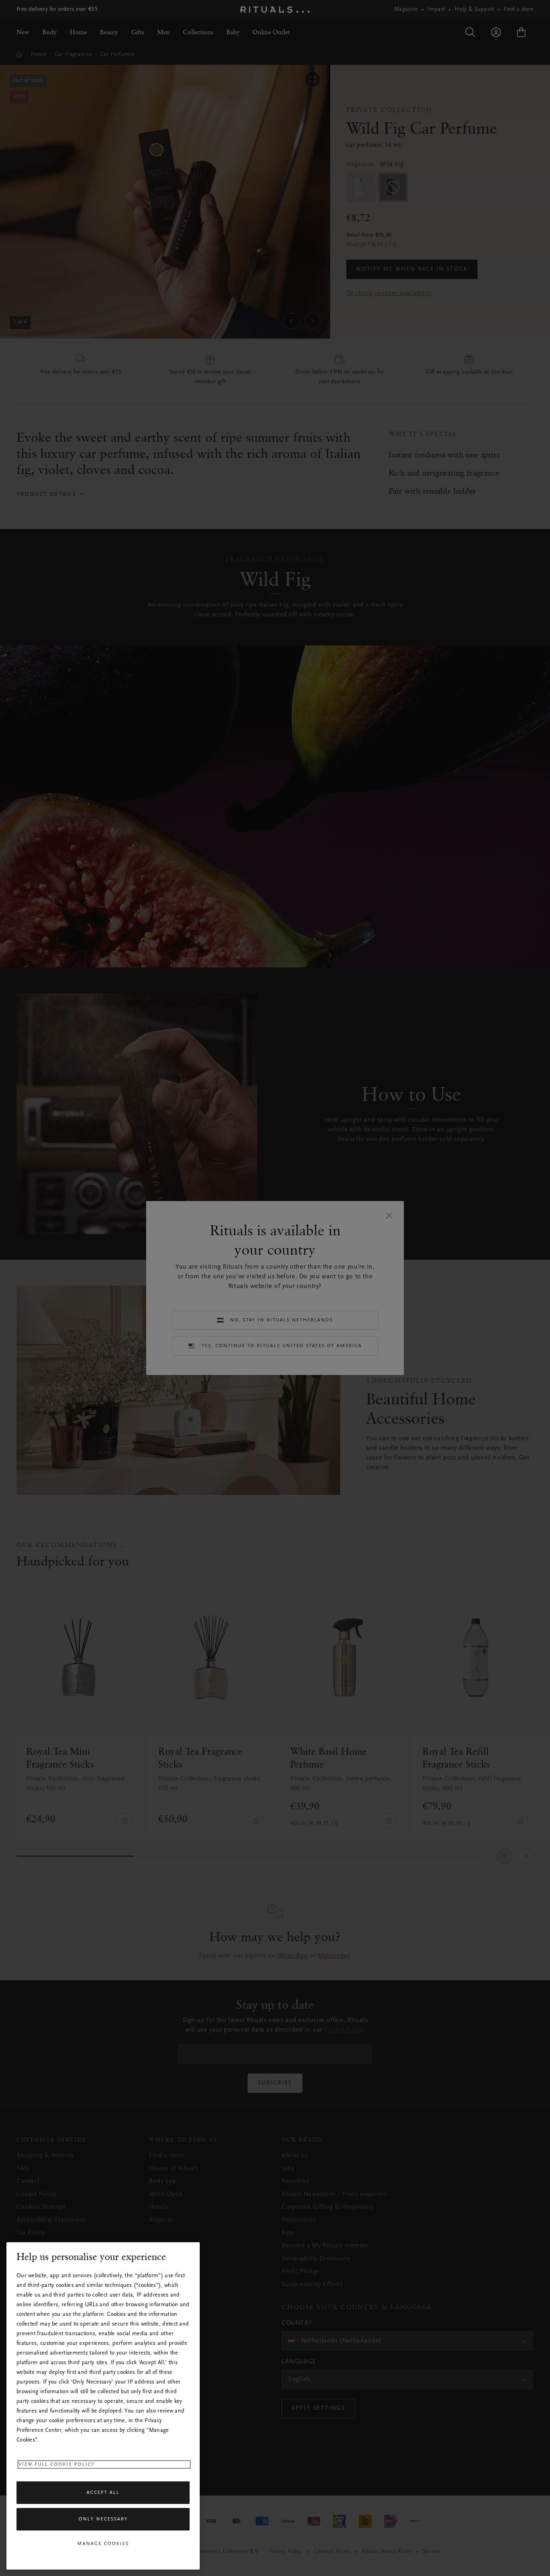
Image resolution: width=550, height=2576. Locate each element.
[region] (103, 2406)
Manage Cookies (103, 2544)
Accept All (103, 2493)
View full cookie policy (57, 2464)
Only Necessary (103, 2519)
